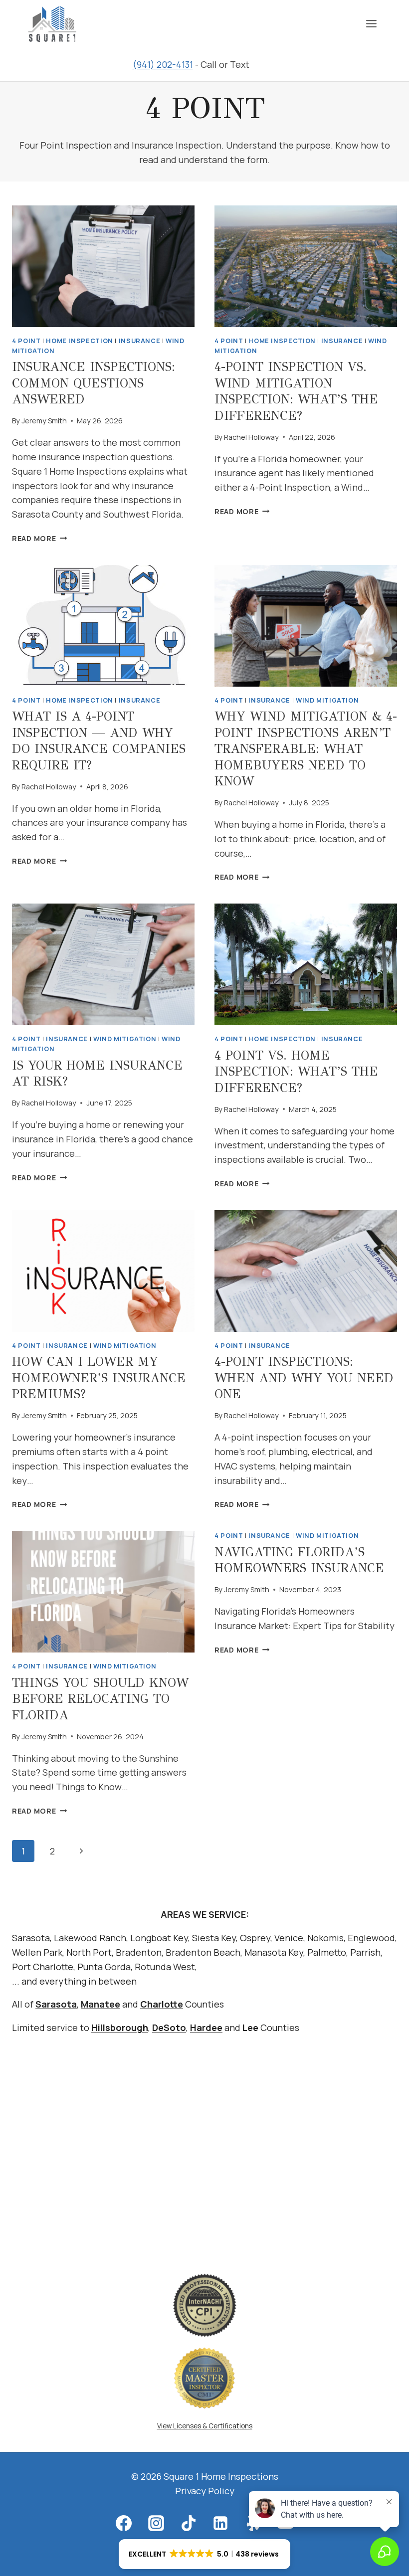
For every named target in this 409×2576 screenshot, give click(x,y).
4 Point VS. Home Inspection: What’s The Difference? (296, 1072)
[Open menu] (371, 23)
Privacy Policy (205, 2491)
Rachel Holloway (251, 437)
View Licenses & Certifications (205, 2426)
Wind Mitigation (327, 700)
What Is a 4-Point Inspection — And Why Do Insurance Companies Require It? (99, 741)
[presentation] (103, 266)
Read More (39, 538)
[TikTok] (189, 2523)
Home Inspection (79, 341)
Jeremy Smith (44, 421)
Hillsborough (120, 2027)
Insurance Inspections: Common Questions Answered (94, 383)
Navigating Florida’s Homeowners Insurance (299, 1560)
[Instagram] (156, 2523)
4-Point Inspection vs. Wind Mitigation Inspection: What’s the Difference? (296, 391)
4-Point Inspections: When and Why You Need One (304, 1378)
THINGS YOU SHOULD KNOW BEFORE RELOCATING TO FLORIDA (100, 1699)
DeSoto (169, 2027)
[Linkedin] (220, 2523)
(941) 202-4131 (163, 64)
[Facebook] (124, 2523)
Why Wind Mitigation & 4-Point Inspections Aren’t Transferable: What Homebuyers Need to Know (306, 749)
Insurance (140, 341)
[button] (204, 2554)
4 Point (26, 341)
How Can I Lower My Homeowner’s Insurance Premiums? (99, 1378)
